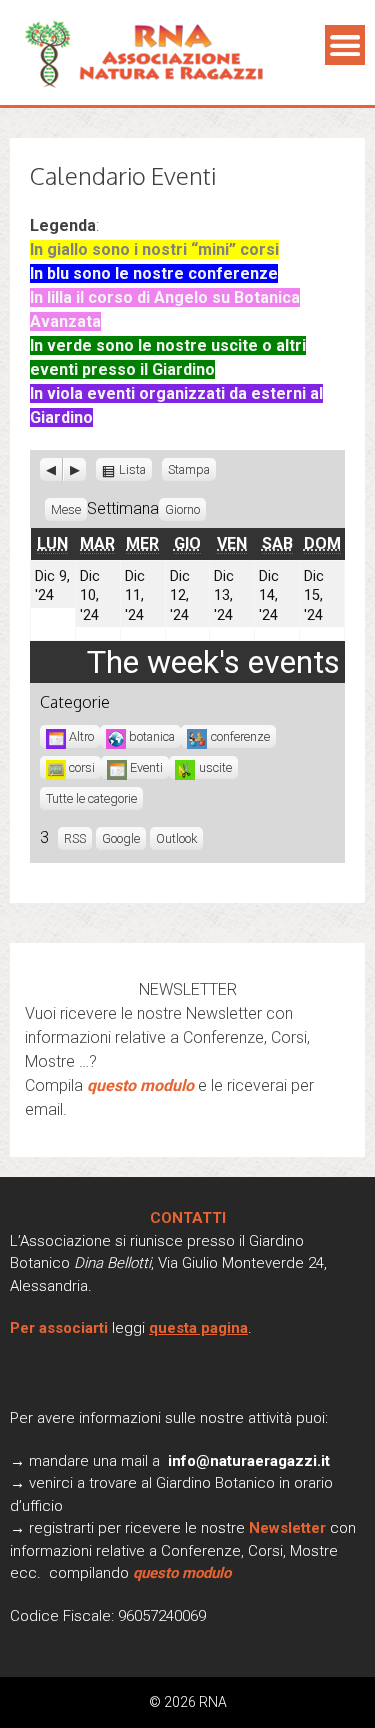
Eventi (146, 767)
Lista (133, 470)
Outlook (176, 838)
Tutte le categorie (91, 798)
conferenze (240, 736)
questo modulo (140, 1085)
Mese (66, 509)
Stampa (192, 468)
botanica (152, 736)
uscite (215, 767)
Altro (81, 736)
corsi (82, 767)
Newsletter (289, 1528)
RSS (75, 838)
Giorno (182, 509)
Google (121, 838)
